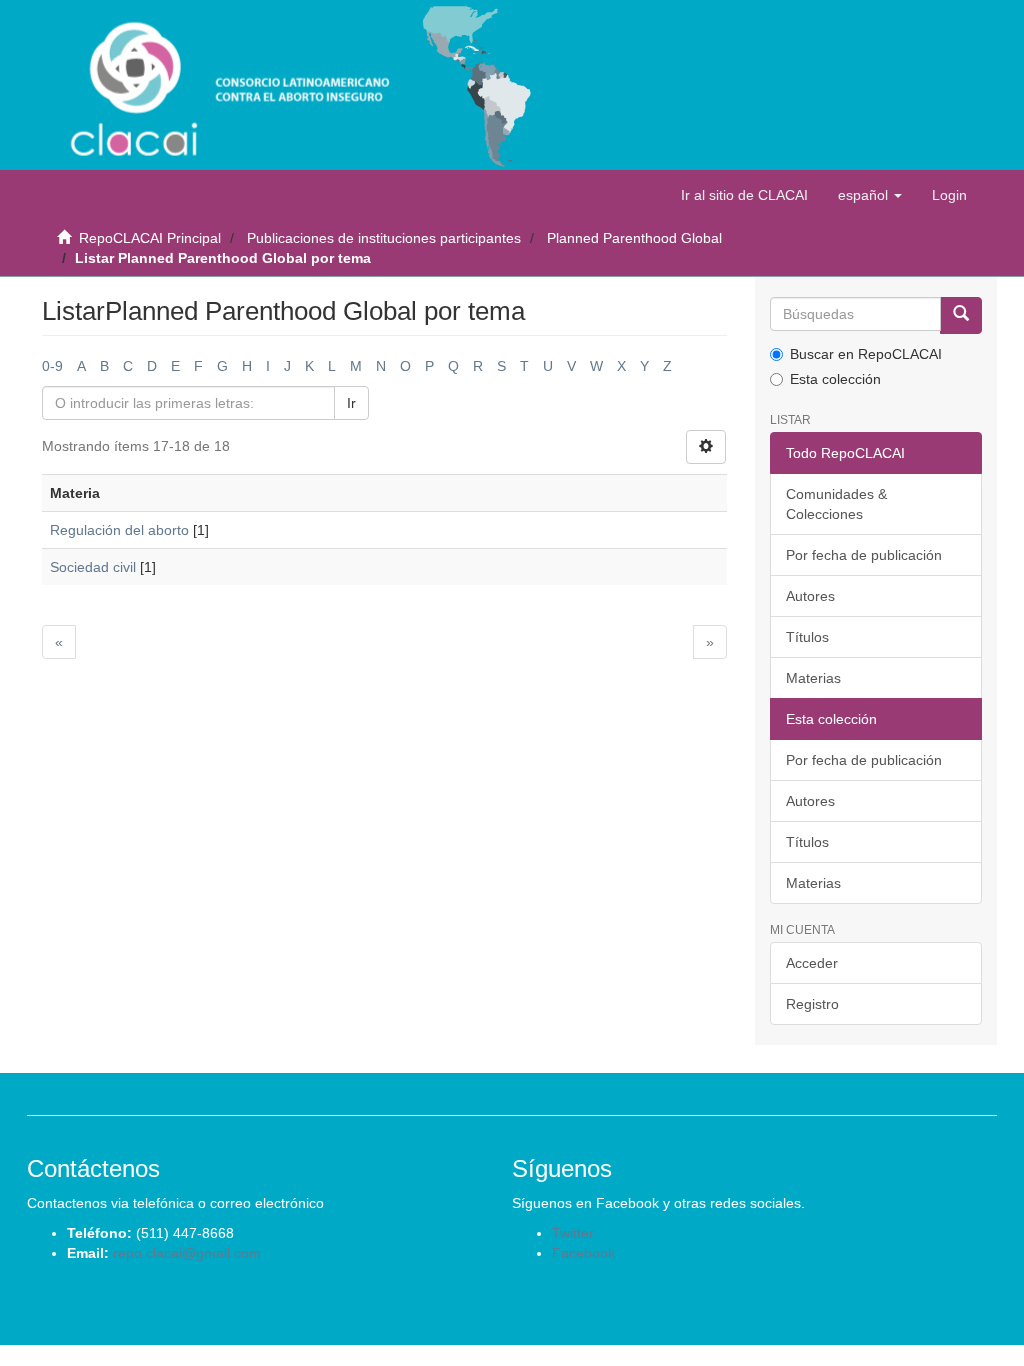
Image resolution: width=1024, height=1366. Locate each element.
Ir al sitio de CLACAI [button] (744, 195)
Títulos (807, 637)
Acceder (812, 963)
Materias (813, 678)
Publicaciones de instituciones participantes (384, 238)
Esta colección (835, 379)
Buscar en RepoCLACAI (866, 354)
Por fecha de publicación (864, 555)
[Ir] (961, 315)
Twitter (573, 1233)
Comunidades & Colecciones (836, 504)
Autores (810, 596)
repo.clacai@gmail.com (187, 1253)
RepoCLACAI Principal (150, 238)
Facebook (583, 1253)
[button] (870, 195)
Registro (812, 1004)
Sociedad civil (93, 567)
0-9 (52, 366)
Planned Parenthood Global (634, 238)
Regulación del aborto (119, 530)
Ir (351, 403)
